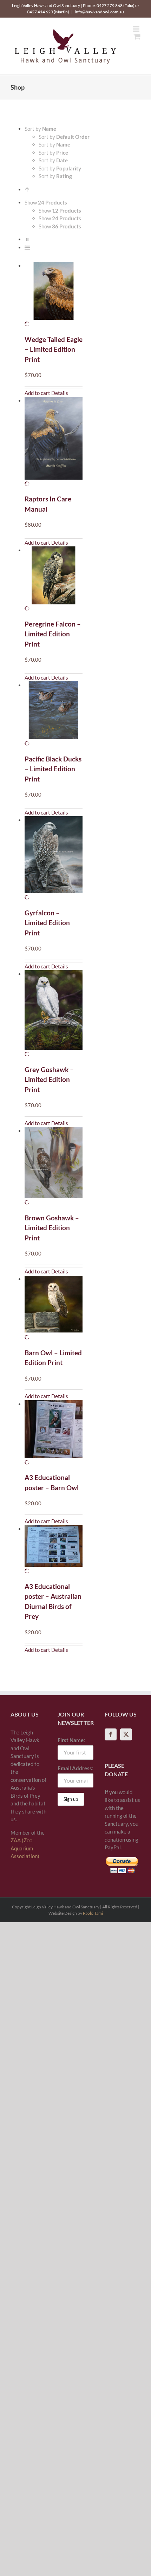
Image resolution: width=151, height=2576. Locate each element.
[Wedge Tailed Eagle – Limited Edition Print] (54, 295)
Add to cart (37, 393)
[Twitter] (126, 1734)
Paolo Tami (93, 1913)
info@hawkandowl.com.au (99, 12)
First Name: (71, 1740)
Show (60, 210)
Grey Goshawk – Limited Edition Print (49, 1079)
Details (60, 393)
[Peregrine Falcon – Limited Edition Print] (54, 579)
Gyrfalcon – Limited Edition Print (47, 923)
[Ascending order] (27, 189)
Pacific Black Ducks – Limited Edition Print (53, 769)
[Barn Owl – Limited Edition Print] (54, 1308)
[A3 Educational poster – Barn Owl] (54, 1433)
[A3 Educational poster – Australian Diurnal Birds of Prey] (54, 1550)
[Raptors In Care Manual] (54, 442)
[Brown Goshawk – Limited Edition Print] (54, 1166)
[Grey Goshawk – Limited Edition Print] (54, 1014)
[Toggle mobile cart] (137, 36)
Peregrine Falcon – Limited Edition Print (53, 634)
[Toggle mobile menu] (137, 29)
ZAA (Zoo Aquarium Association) (25, 1848)
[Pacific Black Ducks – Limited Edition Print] (54, 714)
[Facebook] (111, 1734)
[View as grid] (27, 239)
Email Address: (75, 1768)
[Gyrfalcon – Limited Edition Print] (54, 859)
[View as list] (27, 247)
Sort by (64, 137)
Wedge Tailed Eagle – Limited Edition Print (54, 349)
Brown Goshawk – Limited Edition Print (52, 1228)
